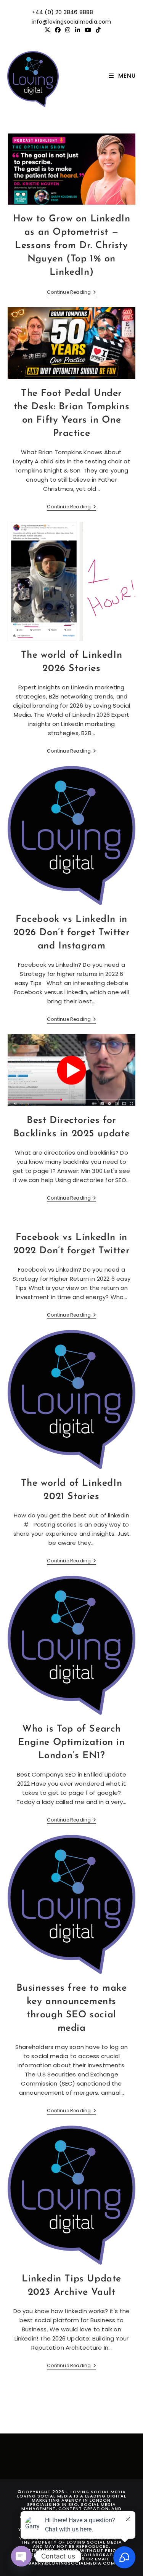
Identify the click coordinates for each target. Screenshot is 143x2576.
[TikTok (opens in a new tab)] (97, 30)
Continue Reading (71, 293)
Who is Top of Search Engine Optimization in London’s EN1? (71, 1742)
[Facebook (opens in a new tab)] (58, 30)
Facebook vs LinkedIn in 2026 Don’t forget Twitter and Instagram (72, 933)
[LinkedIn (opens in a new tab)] (78, 30)
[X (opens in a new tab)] (47, 30)
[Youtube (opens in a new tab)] (88, 30)
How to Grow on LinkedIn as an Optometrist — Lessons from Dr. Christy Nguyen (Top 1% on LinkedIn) (72, 246)
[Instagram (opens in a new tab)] (68, 30)
